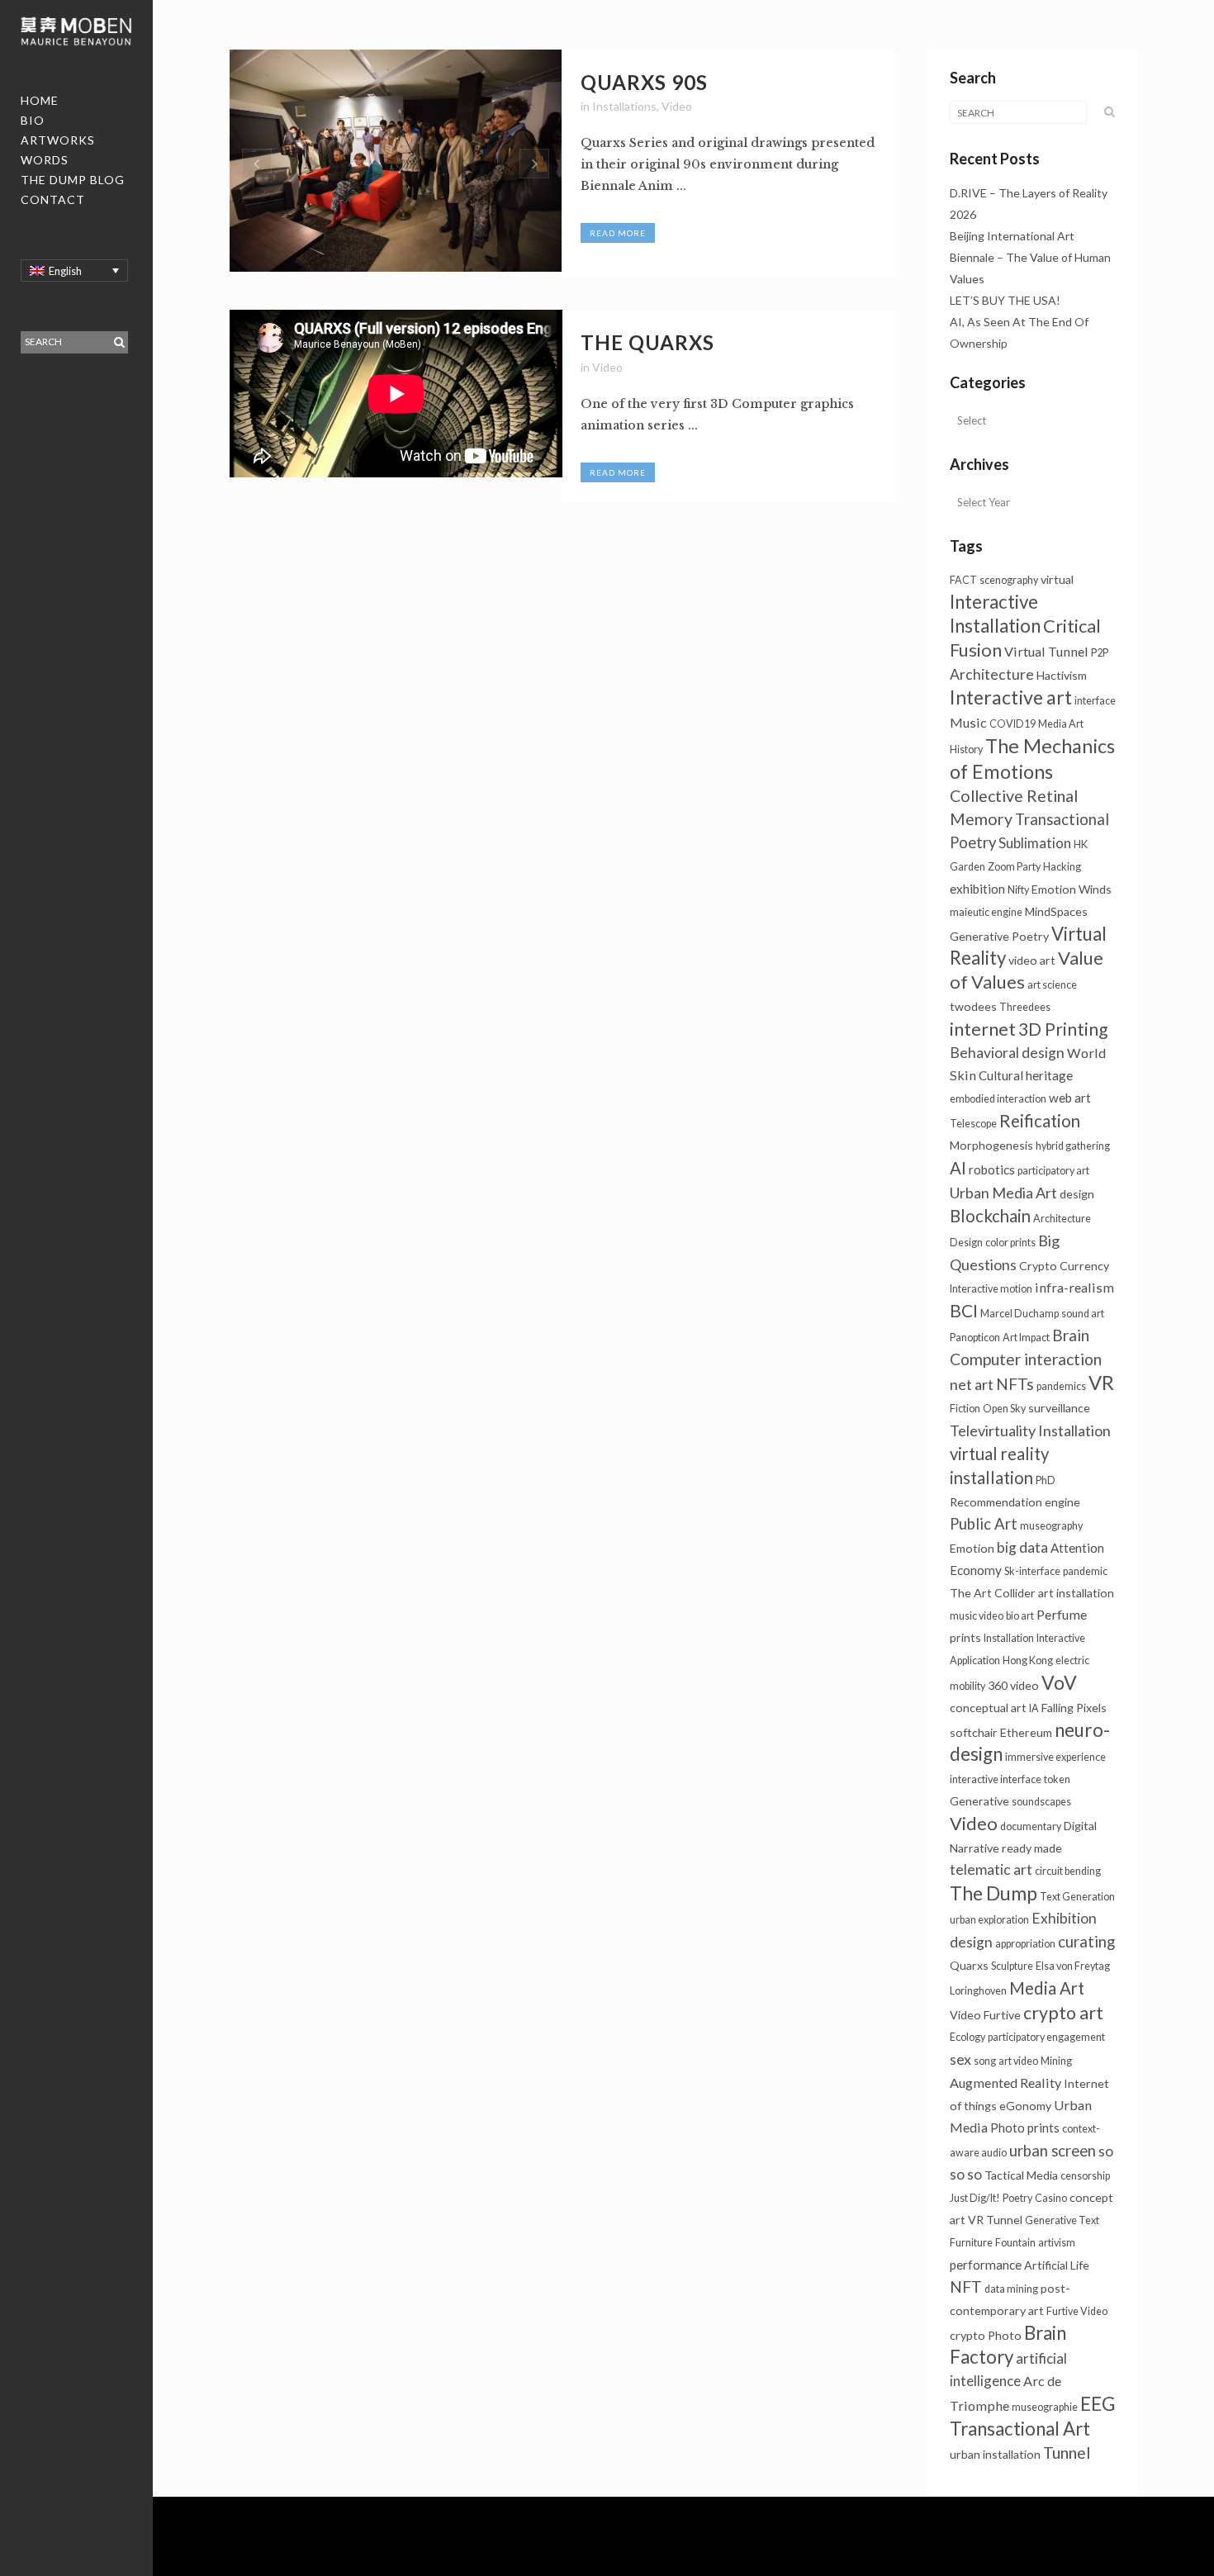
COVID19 (1012, 724)
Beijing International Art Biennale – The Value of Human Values (1030, 257)
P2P (1100, 653)
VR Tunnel (995, 2220)
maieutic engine (986, 912)
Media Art (1047, 1988)
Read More (618, 233)
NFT (966, 2287)
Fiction (965, 1409)
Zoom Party (1014, 867)
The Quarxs (647, 342)
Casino (1051, 2198)
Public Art (984, 1524)
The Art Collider (993, 1593)
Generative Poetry (999, 936)
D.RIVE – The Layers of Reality (1029, 193)
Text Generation (1077, 1897)
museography (1051, 1526)
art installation (1076, 1593)
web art (1070, 1098)
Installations (624, 106)
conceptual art (988, 1708)
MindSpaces (1056, 911)
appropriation (1025, 1944)
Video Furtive (985, 2015)
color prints (1010, 1243)
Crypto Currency (1064, 1266)
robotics (992, 1169)
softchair (974, 1732)
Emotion (972, 1548)
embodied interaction (998, 1099)
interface (1095, 701)
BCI (964, 1310)
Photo (1005, 2335)
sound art (1083, 1314)
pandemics (1061, 1386)
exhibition (977, 889)
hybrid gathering (1073, 1146)
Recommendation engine (1015, 1502)
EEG (1098, 2403)
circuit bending (1068, 1871)
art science (1052, 985)
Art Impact (1026, 1338)
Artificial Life (1057, 2265)
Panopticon (975, 1338)
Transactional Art (1020, 2429)
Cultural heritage (1026, 1075)
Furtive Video (1077, 2311)
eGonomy (1025, 2106)
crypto (967, 2335)
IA (1034, 1708)
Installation (1009, 1638)
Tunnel (1067, 2453)
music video (977, 1616)
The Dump (993, 1893)
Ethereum (1026, 1732)
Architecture (992, 674)
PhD (1046, 1480)
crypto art (1063, 2013)
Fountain (1015, 2243)
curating (1086, 1942)
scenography (1009, 580)
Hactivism (1062, 675)
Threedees (1025, 1007)
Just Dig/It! (975, 2198)
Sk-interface (1032, 1571)
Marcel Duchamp (1020, 1314)
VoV (1059, 1682)
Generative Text (1062, 2220)
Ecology (967, 2037)
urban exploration (989, 1920)
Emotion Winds (1072, 889)
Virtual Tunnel (1046, 651)
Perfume (1062, 1614)
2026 (963, 214)
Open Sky (1004, 1409)
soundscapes (1041, 1802)
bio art (1020, 1616)
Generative (979, 1801)
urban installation (995, 2454)
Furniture (971, 2243)
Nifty (1018, 890)
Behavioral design (1007, 1053)
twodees (973, 1006)
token (1057, 1779)
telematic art (991, 1869)
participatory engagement (1046, 2037)
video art (1032, 960)
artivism (1057, 2243)
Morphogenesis (991, 1145)
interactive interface (996, 1779)
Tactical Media (1021, 2175)
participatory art (1053, 1171)
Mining (1056, 2061)
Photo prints (1025, 2128)
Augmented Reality (1005, 2083)
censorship (1085, 2176)
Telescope (973, 1124)
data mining (1011, 2289)
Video (677, 106)
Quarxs (969, 1965)
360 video (1013, 1685)
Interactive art (1011, 697)
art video (1018, 2061)
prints (965, 1637)
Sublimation (1035, 843)
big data (1022, 1547)
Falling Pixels (1074, 1708)
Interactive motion (991, 1289)
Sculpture (1012, 1966)
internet (983, 1029)
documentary (1031, 1826)
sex (960, 2059)
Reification (1040, 1121)
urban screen (1053, 2151)
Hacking (1062, 867)
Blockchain (990, 1216)
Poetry (1017, 2198)
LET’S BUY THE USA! (1005, 300)
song (985, 2061)
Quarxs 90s (644, 82)
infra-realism (1074, 1287)
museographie (1045, 2407)
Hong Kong (1028, 1660)
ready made (1032, 1848)
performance (986, 2265)
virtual (1057, 579)
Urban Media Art (1003, 1193)
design (1077, 1194)
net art (972, 1384)
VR (1101, 1383)
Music (968, 722)
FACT (963, 580)
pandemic (1085, 1571)
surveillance (1059, 1408)
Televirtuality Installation (1030, 1430)
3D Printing (1063, 1029)
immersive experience (1055, 1757)
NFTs (1015, 1384)
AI (958, 1168)
